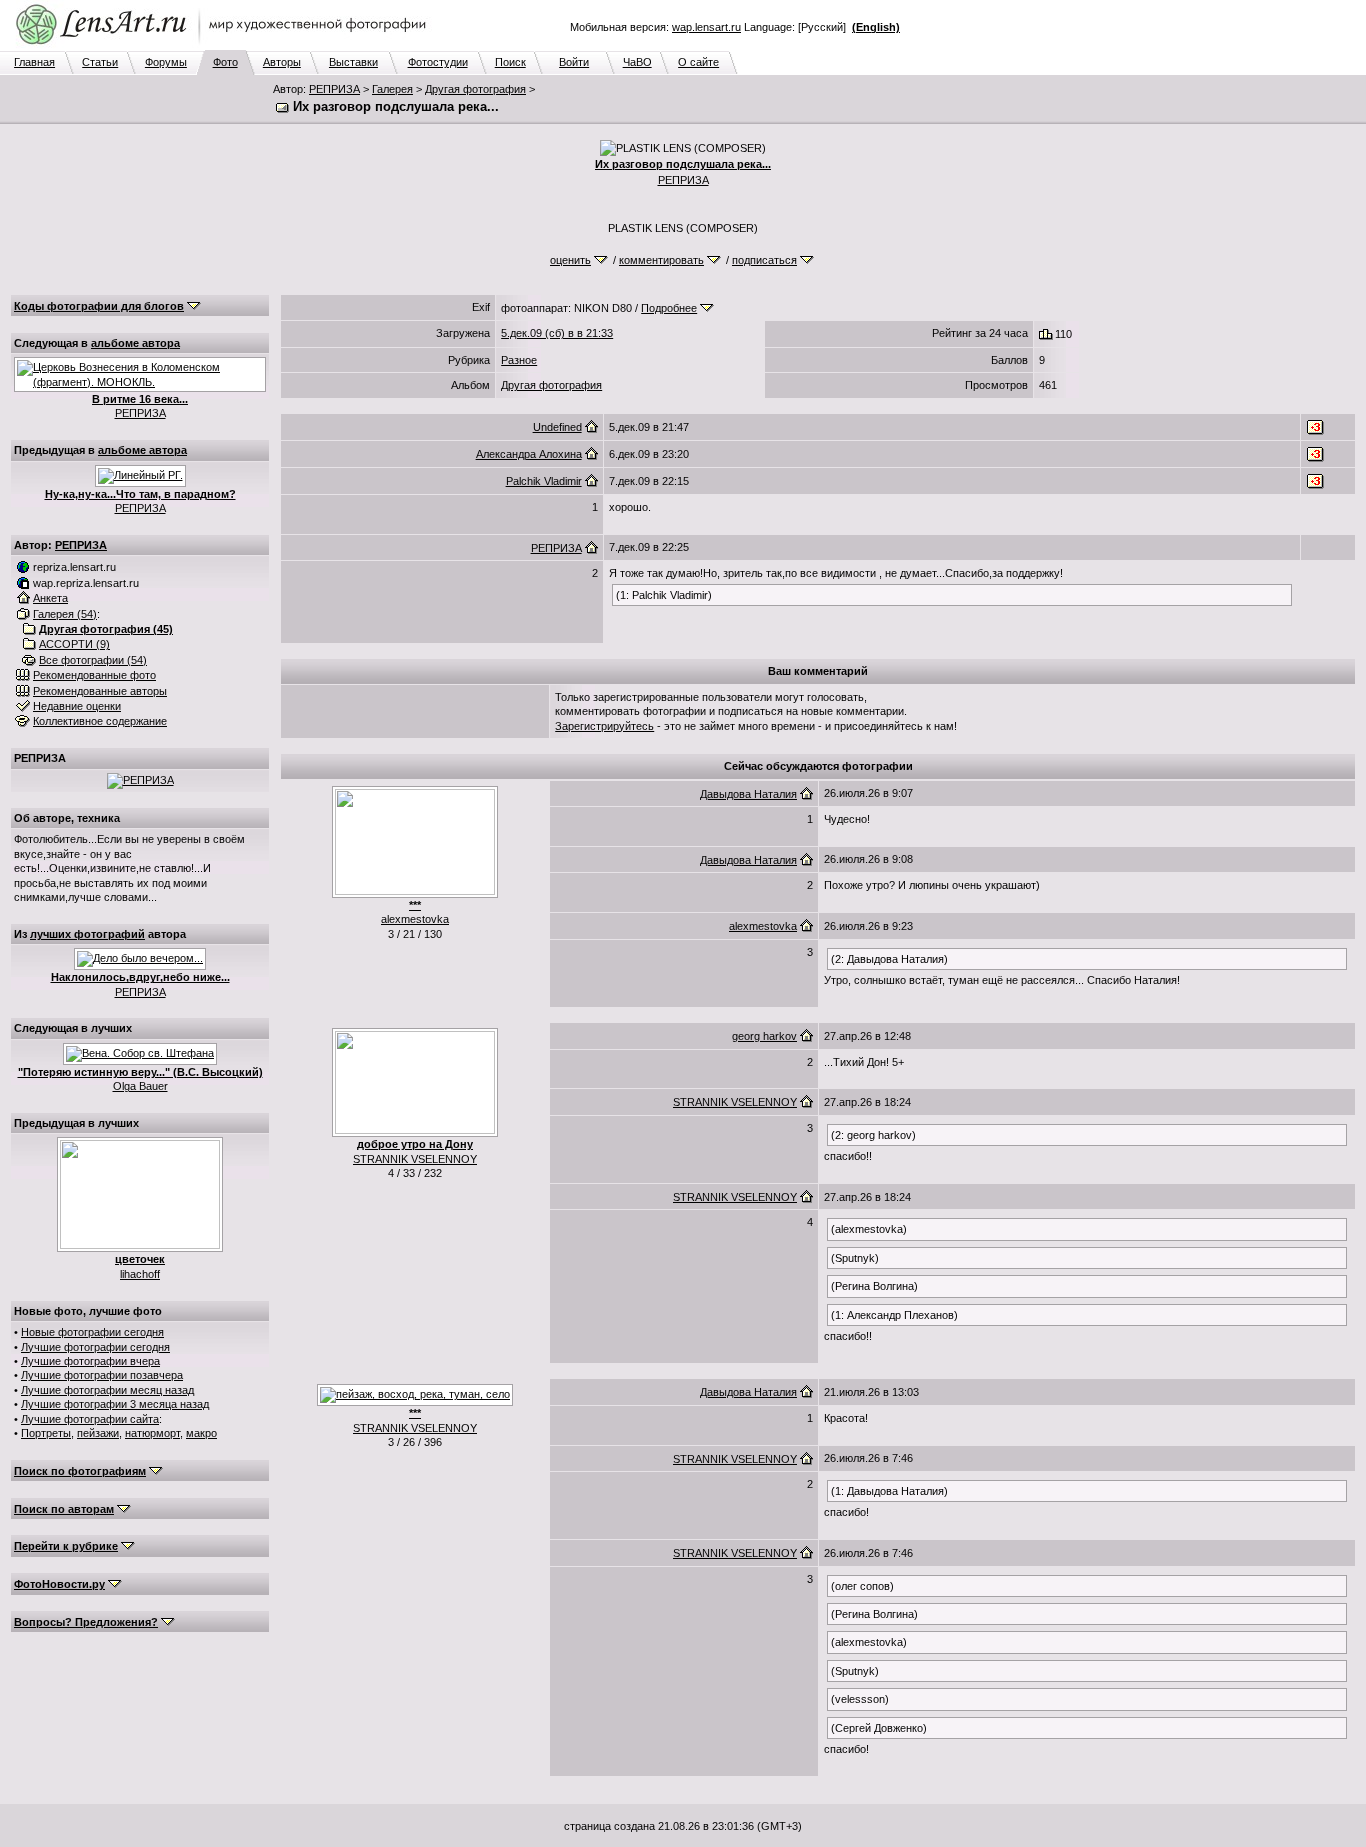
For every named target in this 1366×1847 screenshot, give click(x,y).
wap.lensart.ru (706, 27)
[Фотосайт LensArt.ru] (225, 46)
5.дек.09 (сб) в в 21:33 (557, 333)
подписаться (764, 260)
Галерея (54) (65, 614)
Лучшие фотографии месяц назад (107, 1390)
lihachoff (140, 1274)
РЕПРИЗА (334, 89)
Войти (574, 62)
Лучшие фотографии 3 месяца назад (115, 1404)
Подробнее (669, 308)
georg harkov (764, 1036)
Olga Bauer (140, 1086)
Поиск (510, 62)
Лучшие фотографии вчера (90, 1361)
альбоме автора (135, 343)
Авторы (282, 62)
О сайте (698, 62)
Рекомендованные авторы (100, 691)
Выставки (353, 62)
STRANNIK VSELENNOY (415, 1159)
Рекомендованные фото (94, 675)
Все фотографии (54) (93, 660)
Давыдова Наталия (748, 794)
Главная (34, 62)
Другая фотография (475, 89)
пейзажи (98, 1433)
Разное (519, 360)
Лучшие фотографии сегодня (95, 1347)
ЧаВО (637, 62)
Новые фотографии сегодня (92, 1332)
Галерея (392, 89)
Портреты (46, 1433)
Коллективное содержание (100, 721)
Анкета (50, 598)
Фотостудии (438, 62)
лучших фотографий (87, 934)
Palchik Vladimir (544, 481)
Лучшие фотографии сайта (90, 1419)
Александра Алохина (529, 454)
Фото (225, 62)
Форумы (166, 62)
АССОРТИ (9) (74, 644)
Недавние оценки (77, 706)
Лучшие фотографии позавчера (102, 1375)
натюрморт (152, 1433)
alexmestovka (415, 919)
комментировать (661, 260)
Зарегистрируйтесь (604, 726)
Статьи (100, 62)
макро (201, 1433)
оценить (570, 260)
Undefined (557, 427)
